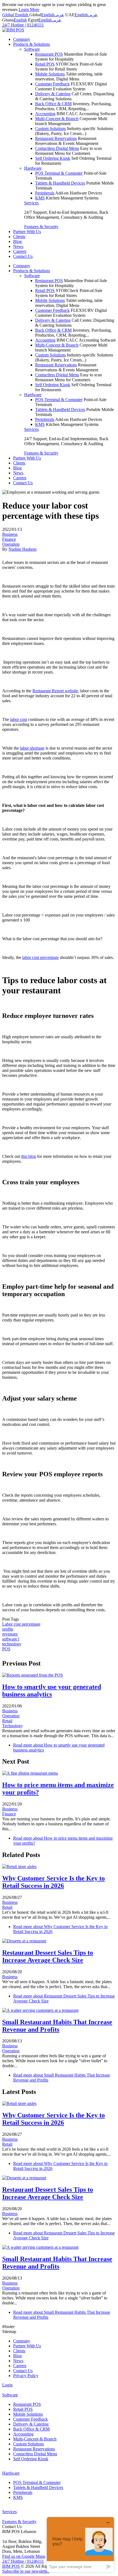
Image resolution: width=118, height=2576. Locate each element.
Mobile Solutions (50, 74)
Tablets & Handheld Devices (60, 183)
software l (11, 1639)
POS (6, 1649)
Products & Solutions (32, 44)
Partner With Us (27, 232)
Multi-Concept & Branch (57, 119)
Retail (7, 1721)
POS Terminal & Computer (59, 173)
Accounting (45, 114)
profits (8, 1629)
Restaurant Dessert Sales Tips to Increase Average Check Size (48, 1956)
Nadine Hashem (23, 549)
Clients (19, 236)
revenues (10, 1634)
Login (7, 2385)
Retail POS (45, 64)
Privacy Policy (26, 2376)
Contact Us (23, 256)
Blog (17, 241)
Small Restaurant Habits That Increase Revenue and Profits (57, 2026)
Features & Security (41, 227)
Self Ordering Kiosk (53, 158)
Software (32, 49)
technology (12, 1644)
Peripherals (45, 193)
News (18, 246)
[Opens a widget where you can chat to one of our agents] (80, 2544)
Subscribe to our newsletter (26, 2571)
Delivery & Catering (53, 94)
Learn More (29, 10)
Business (10, 534)
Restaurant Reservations (56, 138)
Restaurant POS (49, 54)
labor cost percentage (40, 957)
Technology (12, 1726)
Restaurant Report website (55, 691)
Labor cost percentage (21, 1624)
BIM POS (12, 2566)
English (48, 15)
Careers (20, 251)
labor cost (19, 719)
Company (22, 39)
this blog (29, 1156)
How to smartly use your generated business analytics (52, 1690)
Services (31, 203)
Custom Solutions (50, 129)
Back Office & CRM (53, 104)
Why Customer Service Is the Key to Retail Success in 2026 (54, 1882)
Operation (11, 544)
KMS (40, 198)
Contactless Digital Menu (57, 148)
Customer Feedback (52, 84)
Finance (9, 539)
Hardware (33, 168)
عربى (59, 15)
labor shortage (32, 748)
